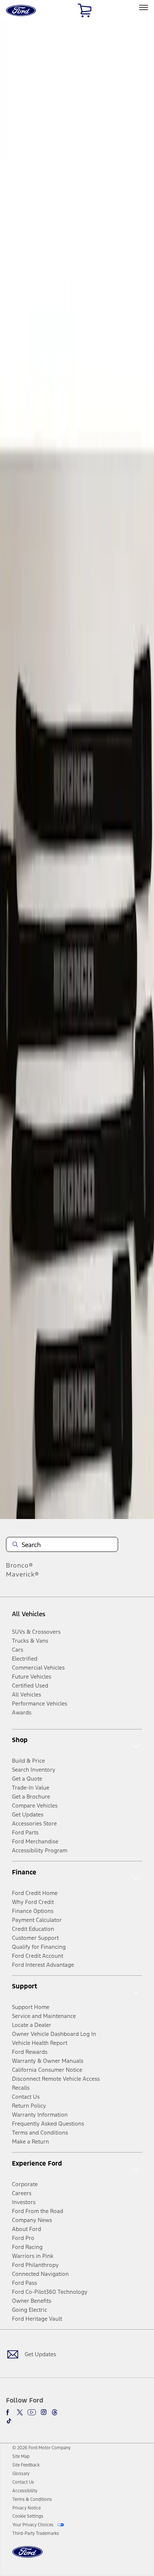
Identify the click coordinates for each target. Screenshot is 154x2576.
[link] (21, 2456)
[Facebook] (9, 2412)
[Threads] (55, 2412)
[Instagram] (44, 2412)
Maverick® (23, 1574)
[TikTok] (9, 2421)
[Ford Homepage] (27, 2556)
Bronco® (20, 1565)
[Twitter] (20, 2412)
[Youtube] (32, 2412)
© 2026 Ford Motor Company (41, 2448)
